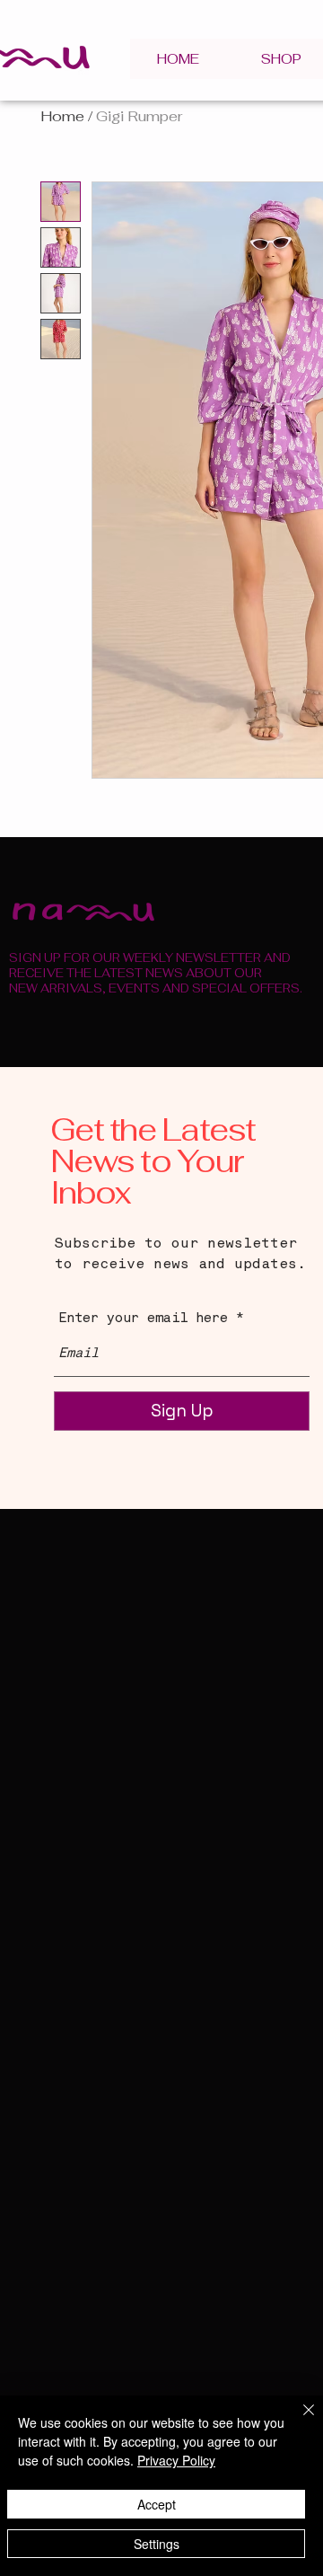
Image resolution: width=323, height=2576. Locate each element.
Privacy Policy (176, 2460)
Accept (157, 2504)
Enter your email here (143, 1319)
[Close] (298, 2421)
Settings (157, 2544)
